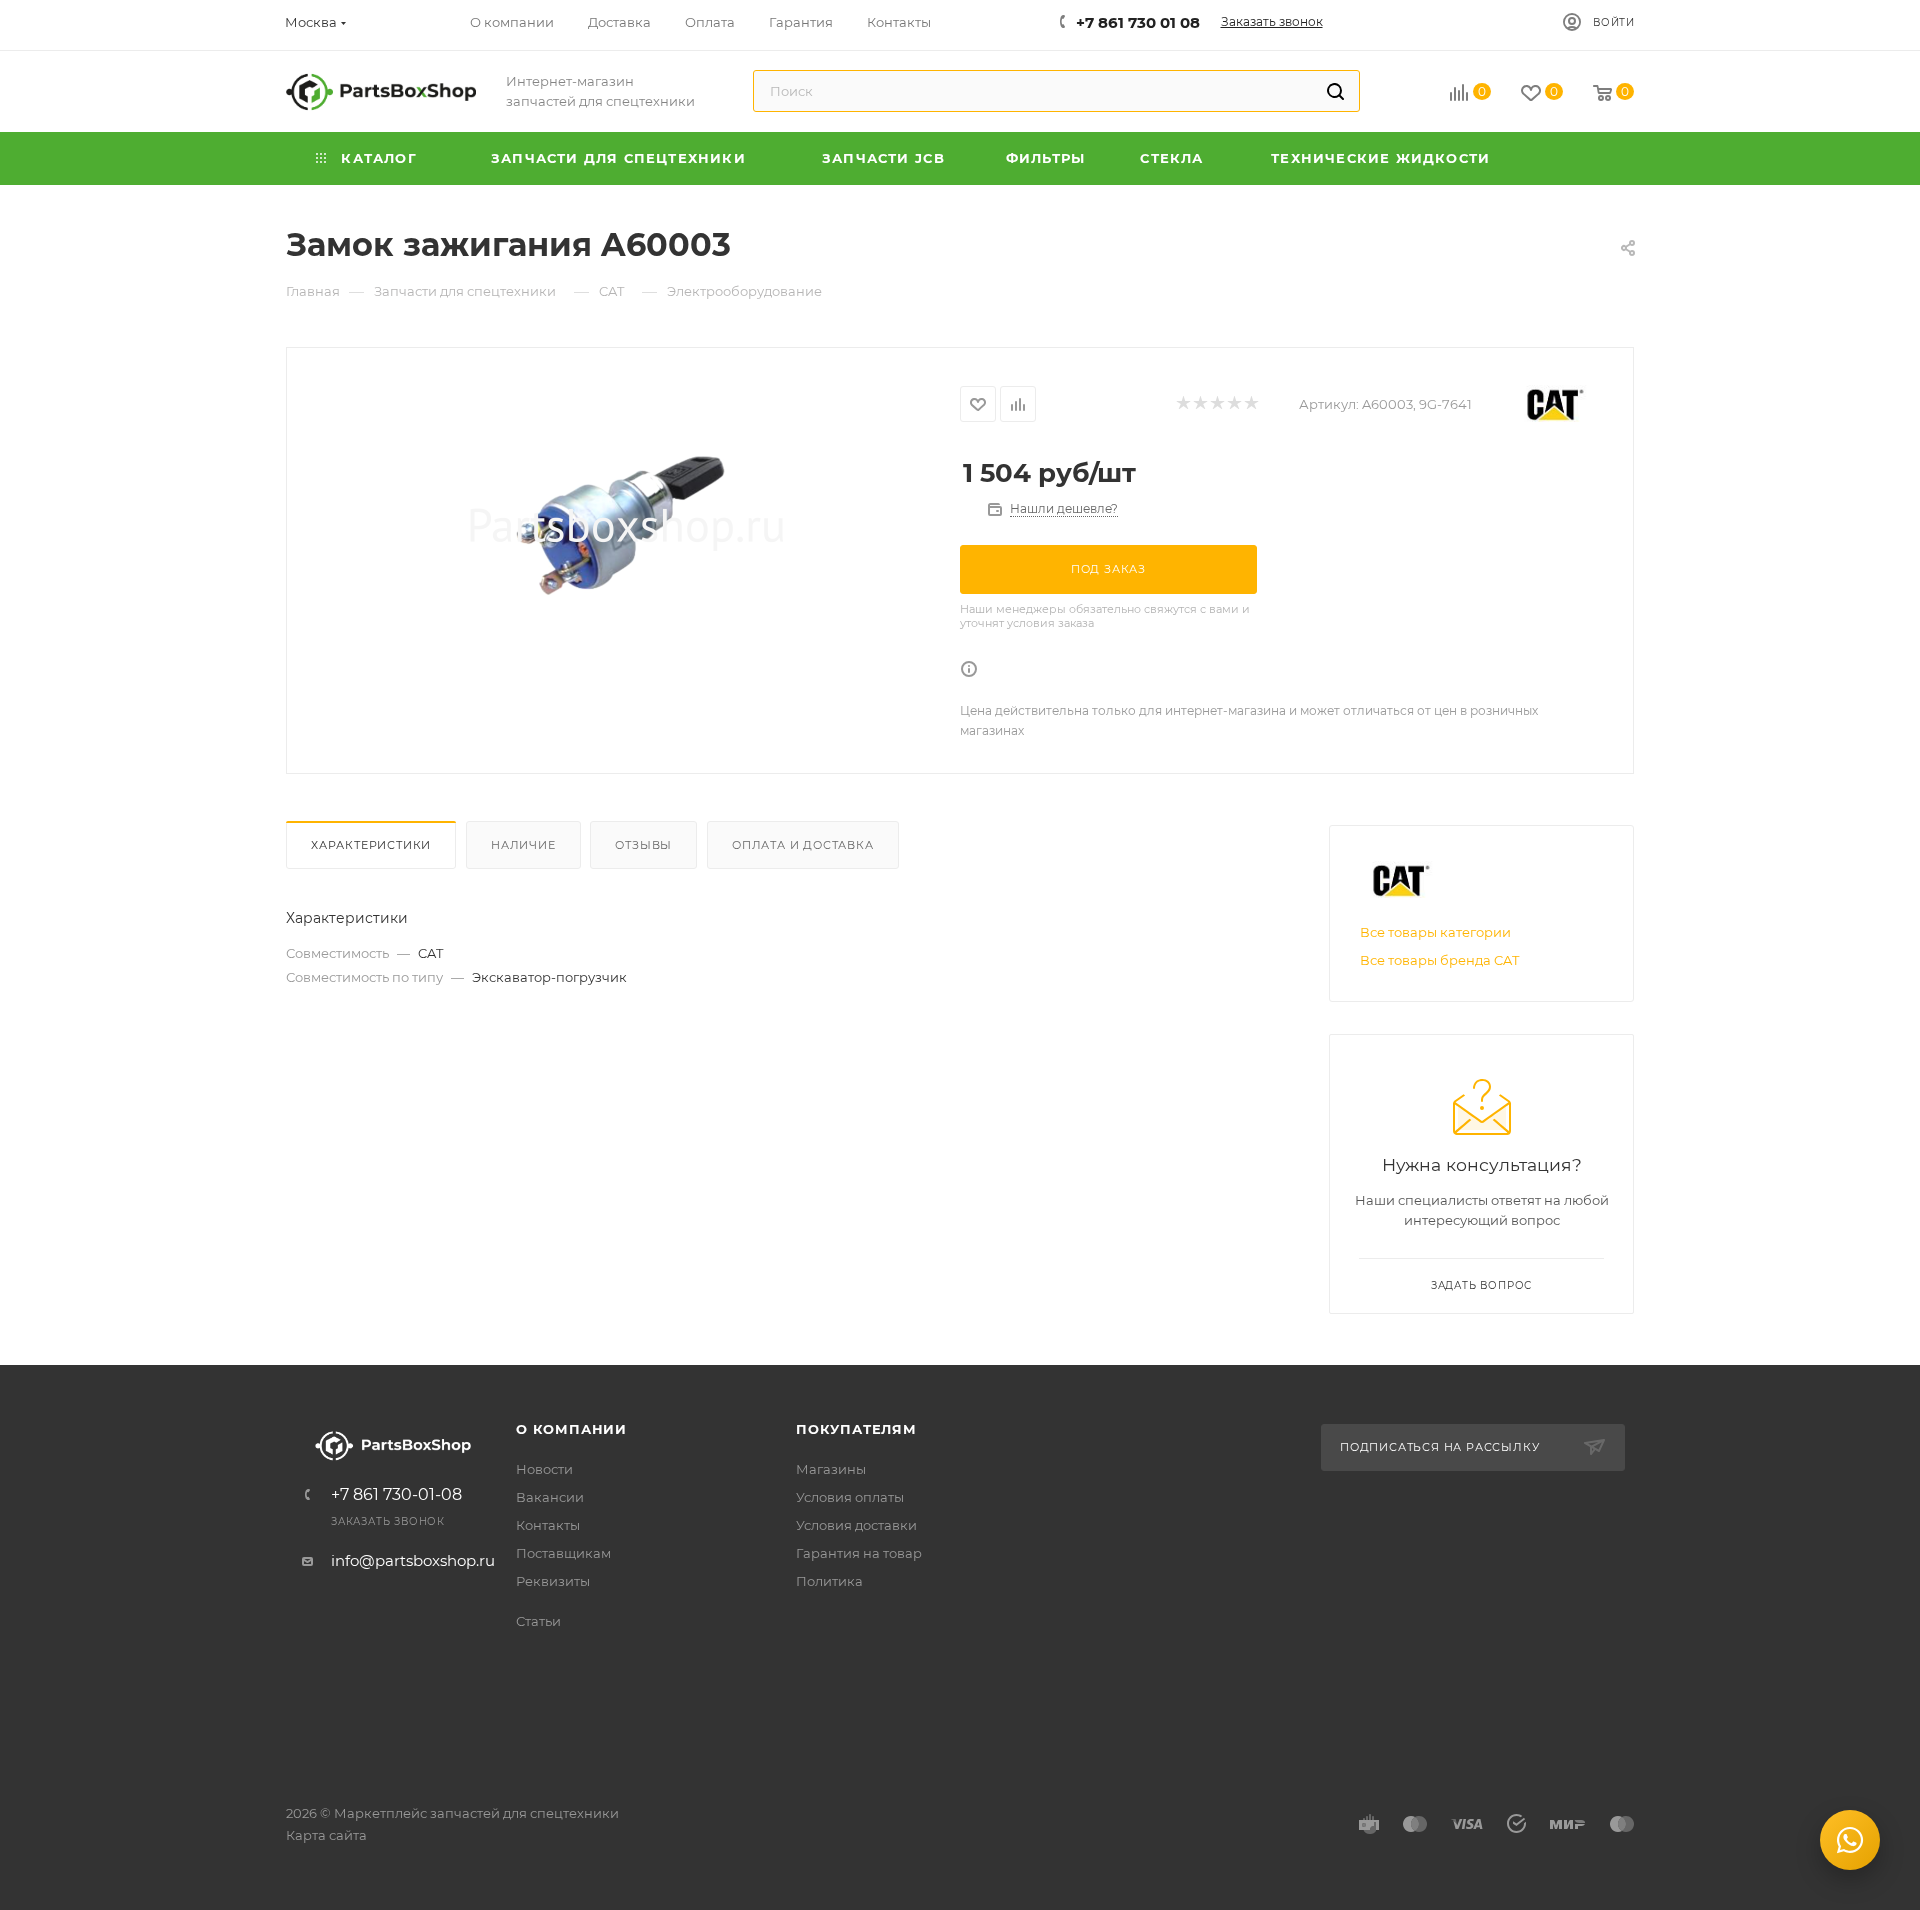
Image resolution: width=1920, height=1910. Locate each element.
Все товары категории (1435, 932)
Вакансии (550, 1497)
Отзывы (643, 845)
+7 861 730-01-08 (396, 1495)
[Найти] (1335, 91)
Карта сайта (326, 1835)
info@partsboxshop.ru (413, 1560)
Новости (544, 1469)
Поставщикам (563, 1553)
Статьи (538, 1621)
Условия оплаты (850, 1497)
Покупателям (856, 1429)
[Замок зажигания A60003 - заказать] (623, 525)
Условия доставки (856, 1525)
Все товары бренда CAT (1439, 960)
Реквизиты (553, 1581)
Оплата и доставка (803, 845)
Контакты (548, 1525)
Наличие (523, 845)
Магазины (831, 1469)
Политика (829, 1581)
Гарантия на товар (859, 1553)
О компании (571, 1429)
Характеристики (371, 845)
